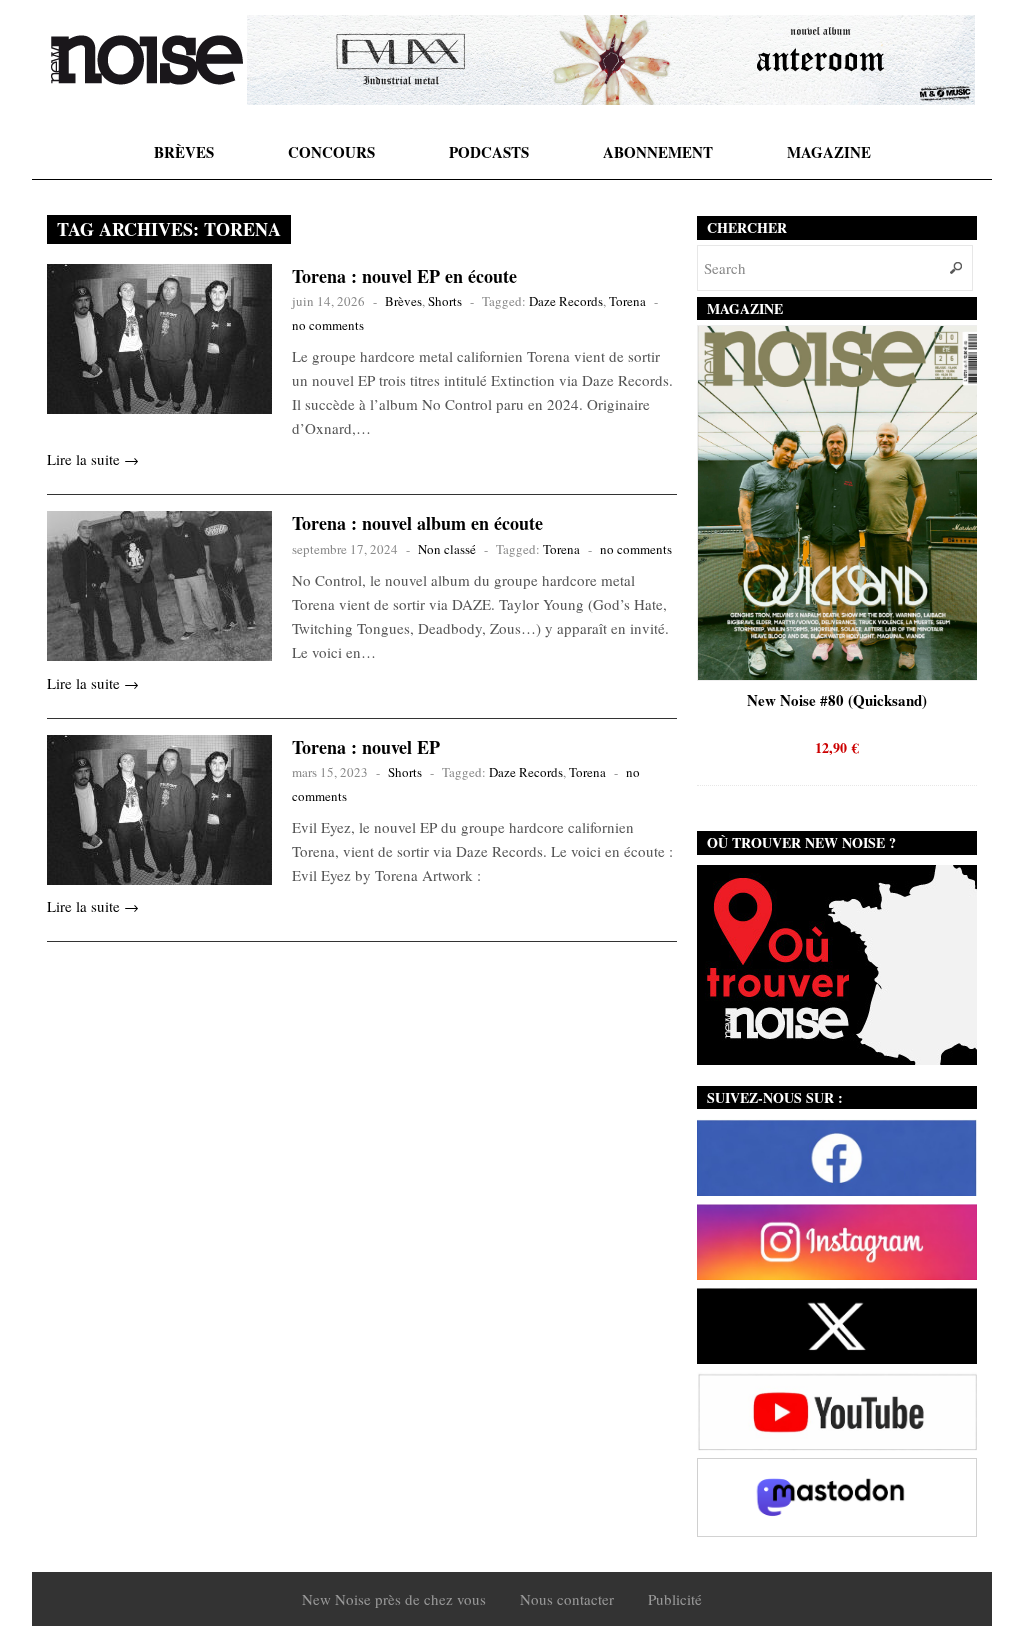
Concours (331, 152)
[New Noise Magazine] (147, 60)
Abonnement (658, 152)
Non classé (447, 549)
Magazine (829, 152)
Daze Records (566, 301)
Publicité (675, 1599)
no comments (328, 325)
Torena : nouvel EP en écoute (404, 276)
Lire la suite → (93, 459)
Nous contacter (567, 1599)
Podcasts (489, 152)
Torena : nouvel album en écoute (417, 523)
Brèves (184, 152)
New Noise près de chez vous (394, 1599)
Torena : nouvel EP (366, 747)
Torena (627, 301)
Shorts (445, 301)
